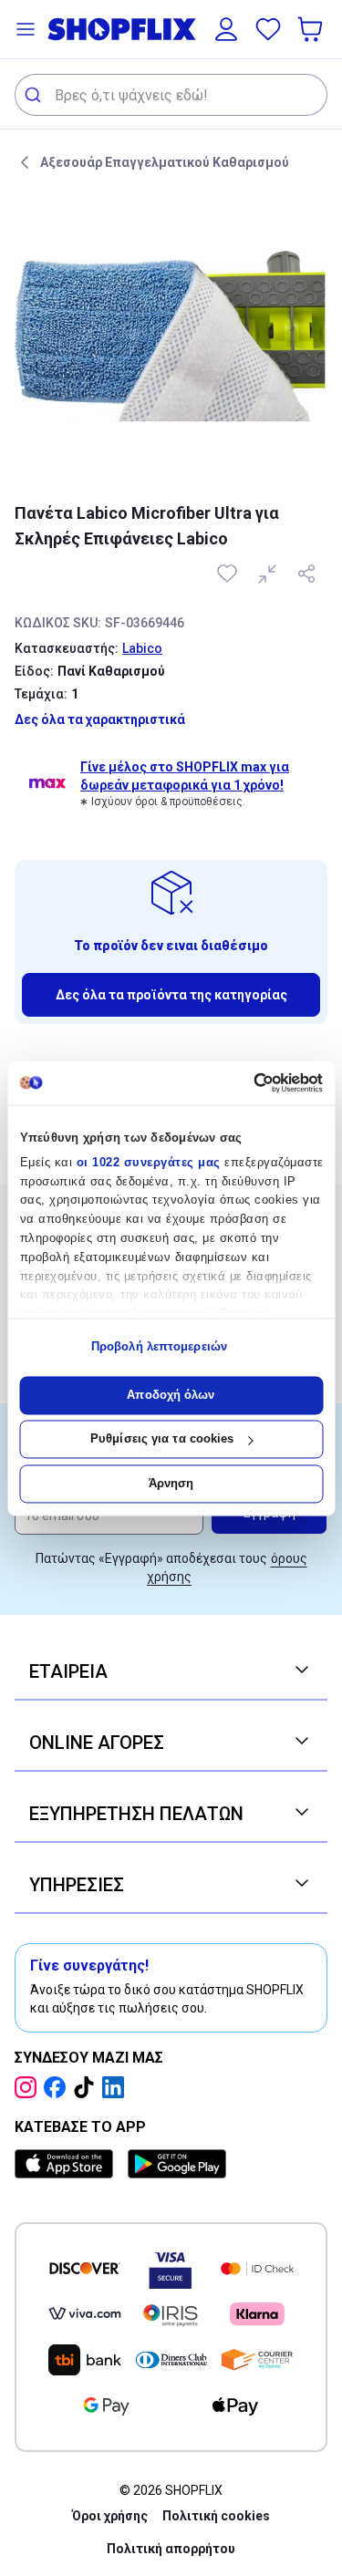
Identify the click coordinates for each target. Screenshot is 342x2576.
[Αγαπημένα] (268, 29)
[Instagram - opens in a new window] (29, 2087)
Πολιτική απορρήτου (171, 2549)
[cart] (312, 29)
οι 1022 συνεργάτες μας (148, 1162)
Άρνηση (171, 1483)
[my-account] (226, 29)
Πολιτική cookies (216, 2516)
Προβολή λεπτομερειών (159, 1347)
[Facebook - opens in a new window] (58, 2087)
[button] (26, 29)
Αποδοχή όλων (171, 1395)
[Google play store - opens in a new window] (177, 2164)
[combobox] (171, 95)
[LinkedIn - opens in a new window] (117, 2087)
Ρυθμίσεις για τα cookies (162, 1439)
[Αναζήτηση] (35, 95)
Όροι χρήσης (110, 2516)
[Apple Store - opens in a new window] (67, 2164)
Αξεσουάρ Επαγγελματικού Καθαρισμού (165, 162)
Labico (142, 648)
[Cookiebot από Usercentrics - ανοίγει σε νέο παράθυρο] (245, 1082)
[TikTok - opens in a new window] (88, 2087)
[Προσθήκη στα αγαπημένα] (229, 574)
